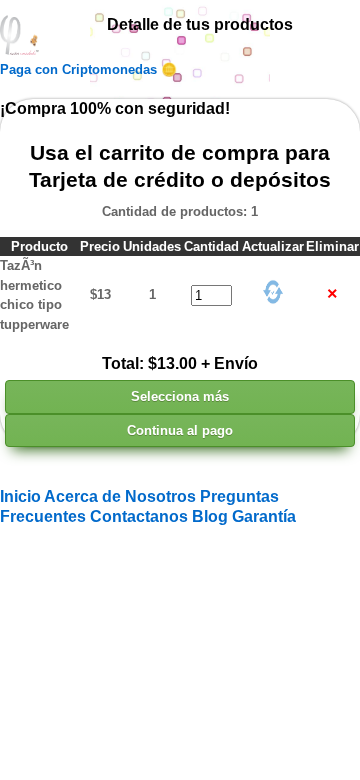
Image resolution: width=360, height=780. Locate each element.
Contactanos (141, 516)
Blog (212, 516)
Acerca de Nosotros (122, 496)
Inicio (22, 496)
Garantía (264, 516)
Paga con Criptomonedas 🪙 (88, 69)
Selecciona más (180, 396)
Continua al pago (180, 430)
